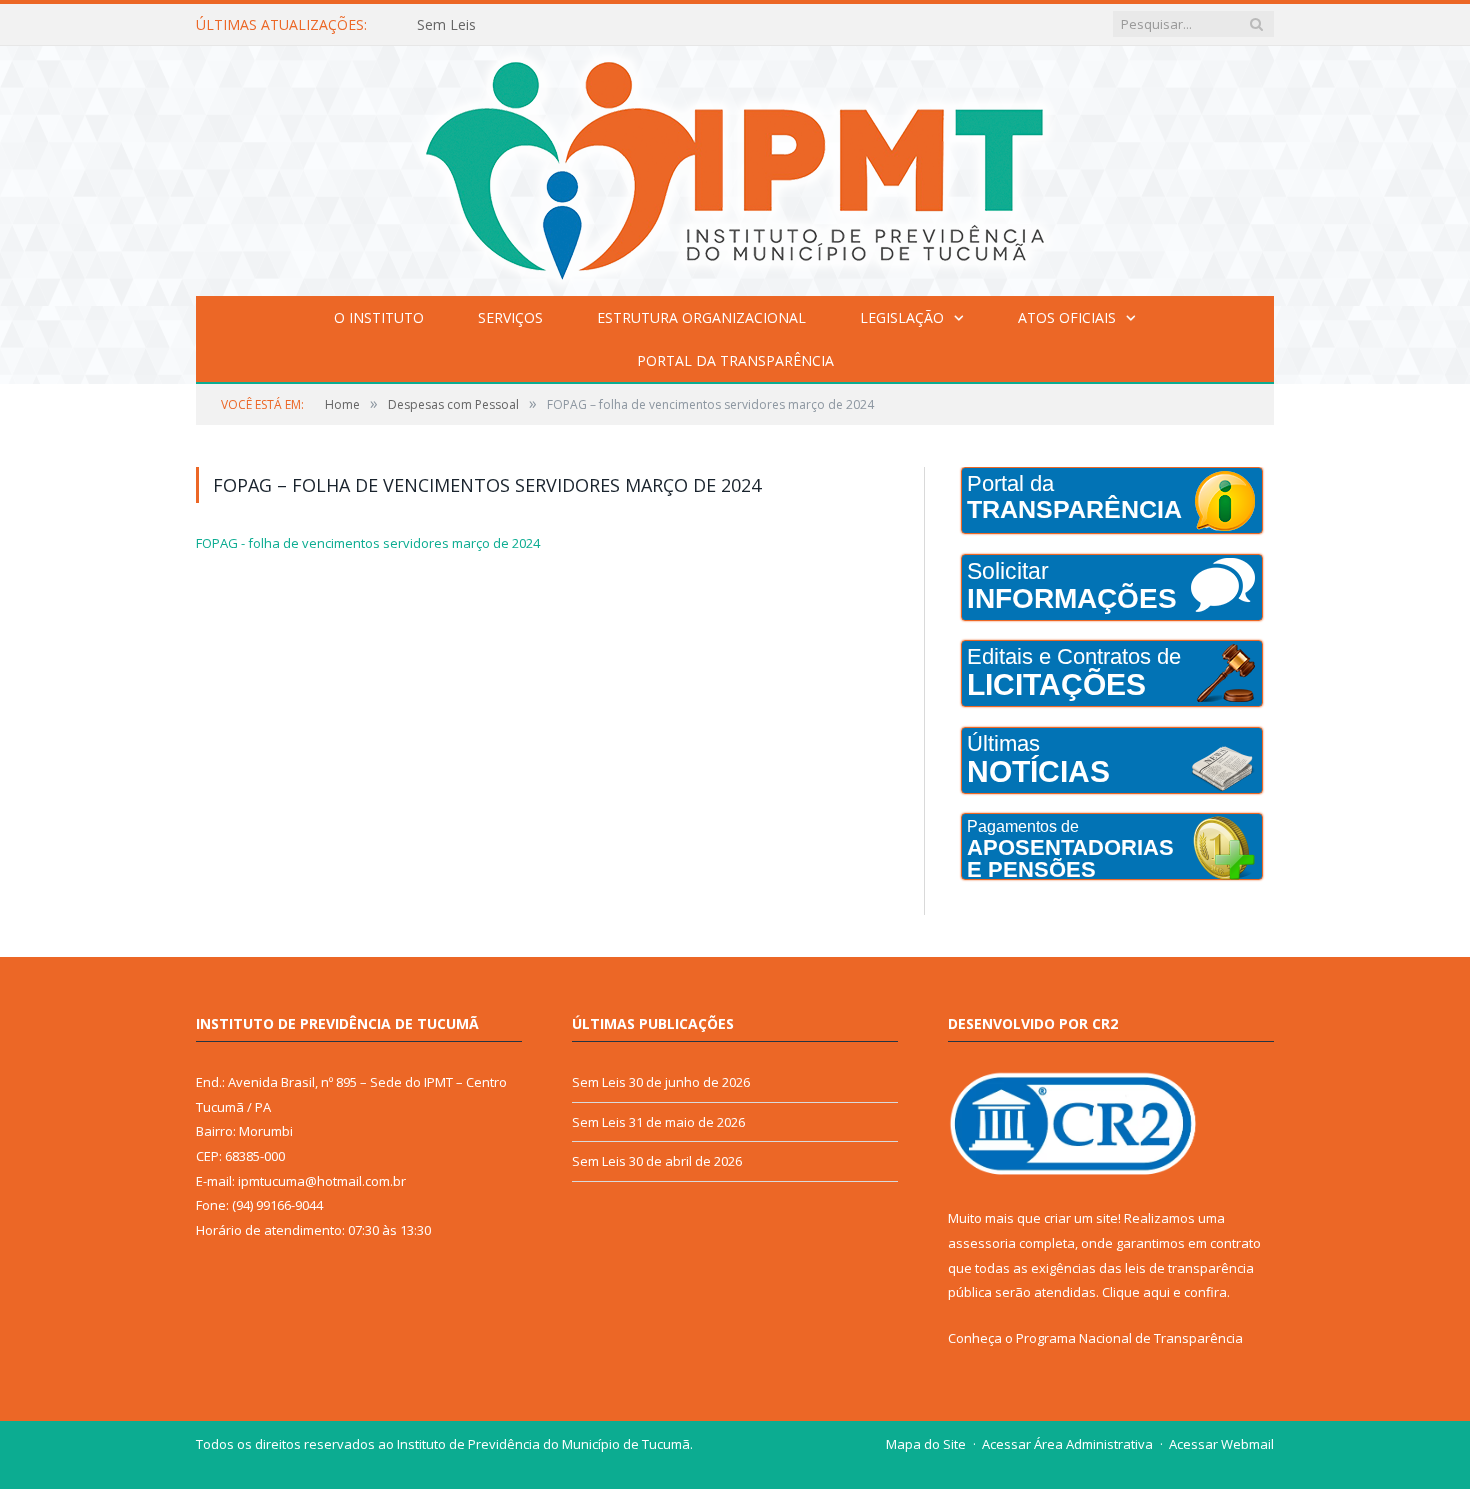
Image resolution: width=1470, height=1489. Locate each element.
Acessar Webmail (1221, 1444)
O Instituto (379, 317)
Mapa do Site (926, 1444)
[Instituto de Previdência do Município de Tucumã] (735, 166)
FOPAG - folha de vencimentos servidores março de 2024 (368, 543)
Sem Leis (446, 25)
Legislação (902, 317)
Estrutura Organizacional (701, 317)
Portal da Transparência (735, 360)
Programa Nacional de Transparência (1129, 1338)
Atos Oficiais (1067, 317)
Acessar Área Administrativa (1067, 1444)
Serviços (510, 317)
